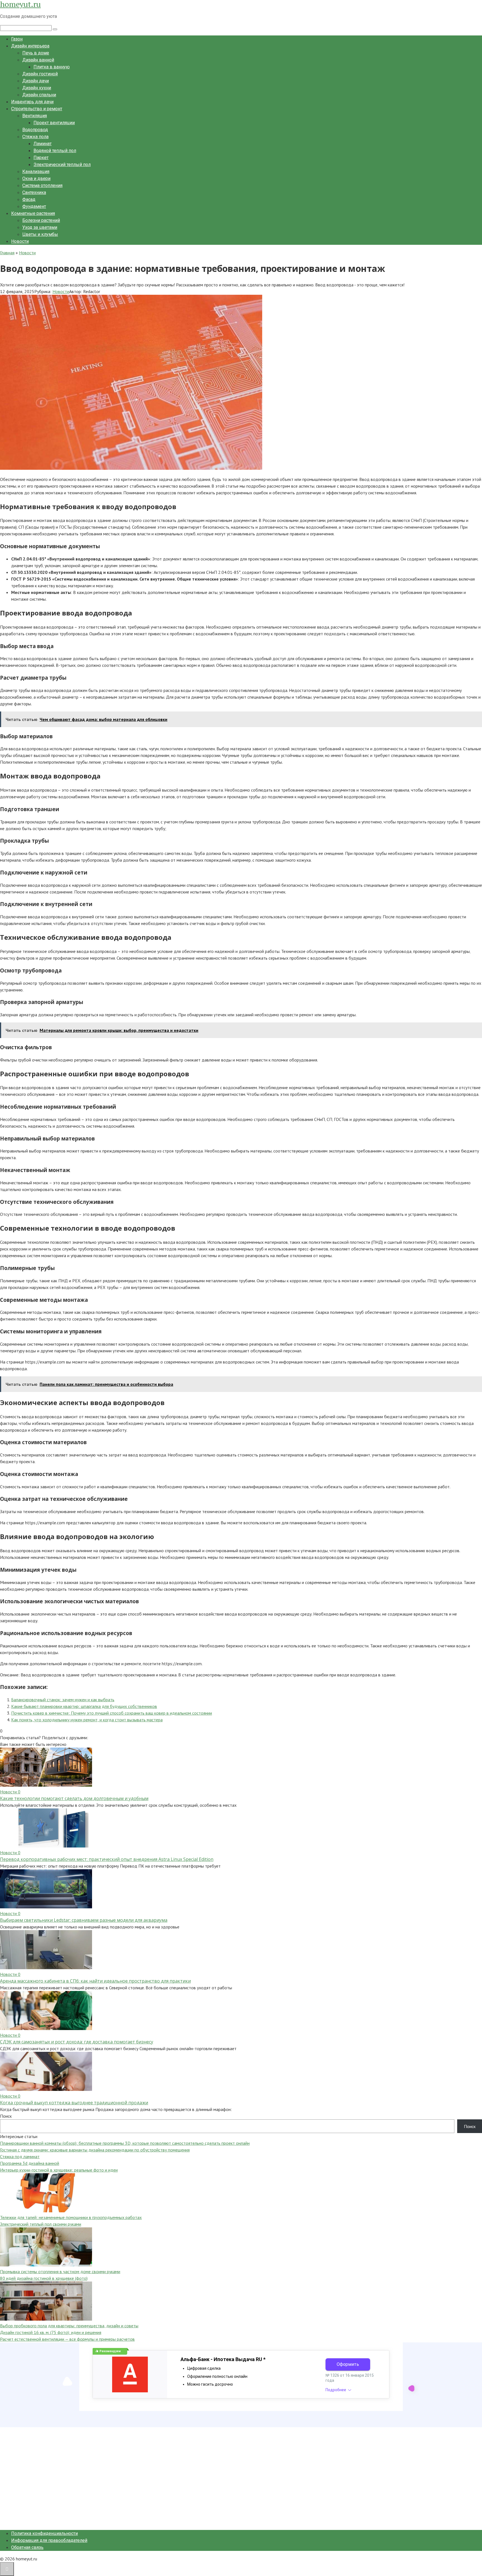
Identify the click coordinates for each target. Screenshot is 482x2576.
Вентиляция (35, 116)
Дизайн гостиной (40, 74)
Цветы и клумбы (40, 234)
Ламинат (43, 144)
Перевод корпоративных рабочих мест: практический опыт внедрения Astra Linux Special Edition (107, 1859)
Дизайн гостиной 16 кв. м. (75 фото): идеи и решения (51, 2332)
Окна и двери (36, 178)
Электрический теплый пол (62, 165)
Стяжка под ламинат (20, 2156)
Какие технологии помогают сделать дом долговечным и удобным (74, 1798)
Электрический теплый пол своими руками (41, 2224)
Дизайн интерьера (30, 46)
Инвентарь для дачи (32, 102)
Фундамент (34, 206)
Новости (20, 241)
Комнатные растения (33, 213)
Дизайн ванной (38, 60)
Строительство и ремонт (37, 109)
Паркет (41, 158)
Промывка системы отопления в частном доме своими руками (60, 2271)
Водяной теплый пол (55, 151)
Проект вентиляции (54, 123)
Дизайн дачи (36, 81)
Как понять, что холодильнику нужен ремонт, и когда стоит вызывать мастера (87, 1720)
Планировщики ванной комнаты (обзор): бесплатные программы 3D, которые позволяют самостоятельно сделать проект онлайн (125, 2143)
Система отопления (42, 185)
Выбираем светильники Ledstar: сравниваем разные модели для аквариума (84, 1920)
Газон (17, 39)
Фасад (29, 199)
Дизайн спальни (39, 95)
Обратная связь (27, 2547)
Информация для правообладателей (49, 2540)
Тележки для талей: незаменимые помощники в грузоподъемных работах (71, 2217)
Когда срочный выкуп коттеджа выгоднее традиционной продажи (74, 2103)
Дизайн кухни (37, 88)
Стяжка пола (35, 137)
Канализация (36, 172)
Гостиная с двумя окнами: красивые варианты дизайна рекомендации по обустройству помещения (95, 2150)
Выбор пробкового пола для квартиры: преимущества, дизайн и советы (69, 2326)
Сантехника (34, 192)
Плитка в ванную (52, 67)
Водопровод (35, 130)
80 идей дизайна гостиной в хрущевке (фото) (44, 2278)
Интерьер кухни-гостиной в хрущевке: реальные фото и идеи (59, 2170)
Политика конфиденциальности (44, 2533)
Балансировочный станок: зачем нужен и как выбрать (63, 1700)
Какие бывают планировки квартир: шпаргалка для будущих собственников (84, 1706)
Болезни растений (41, 220)
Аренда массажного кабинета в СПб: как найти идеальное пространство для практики (95, 1981)
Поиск (6, 2116)
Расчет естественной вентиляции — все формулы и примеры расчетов (67, 2339)
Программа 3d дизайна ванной (30, 2163)
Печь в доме (36, 53)
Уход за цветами (40, 227)
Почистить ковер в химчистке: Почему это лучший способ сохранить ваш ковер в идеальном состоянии (112, 1713)
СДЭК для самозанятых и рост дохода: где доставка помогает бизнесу (77, 2042)
